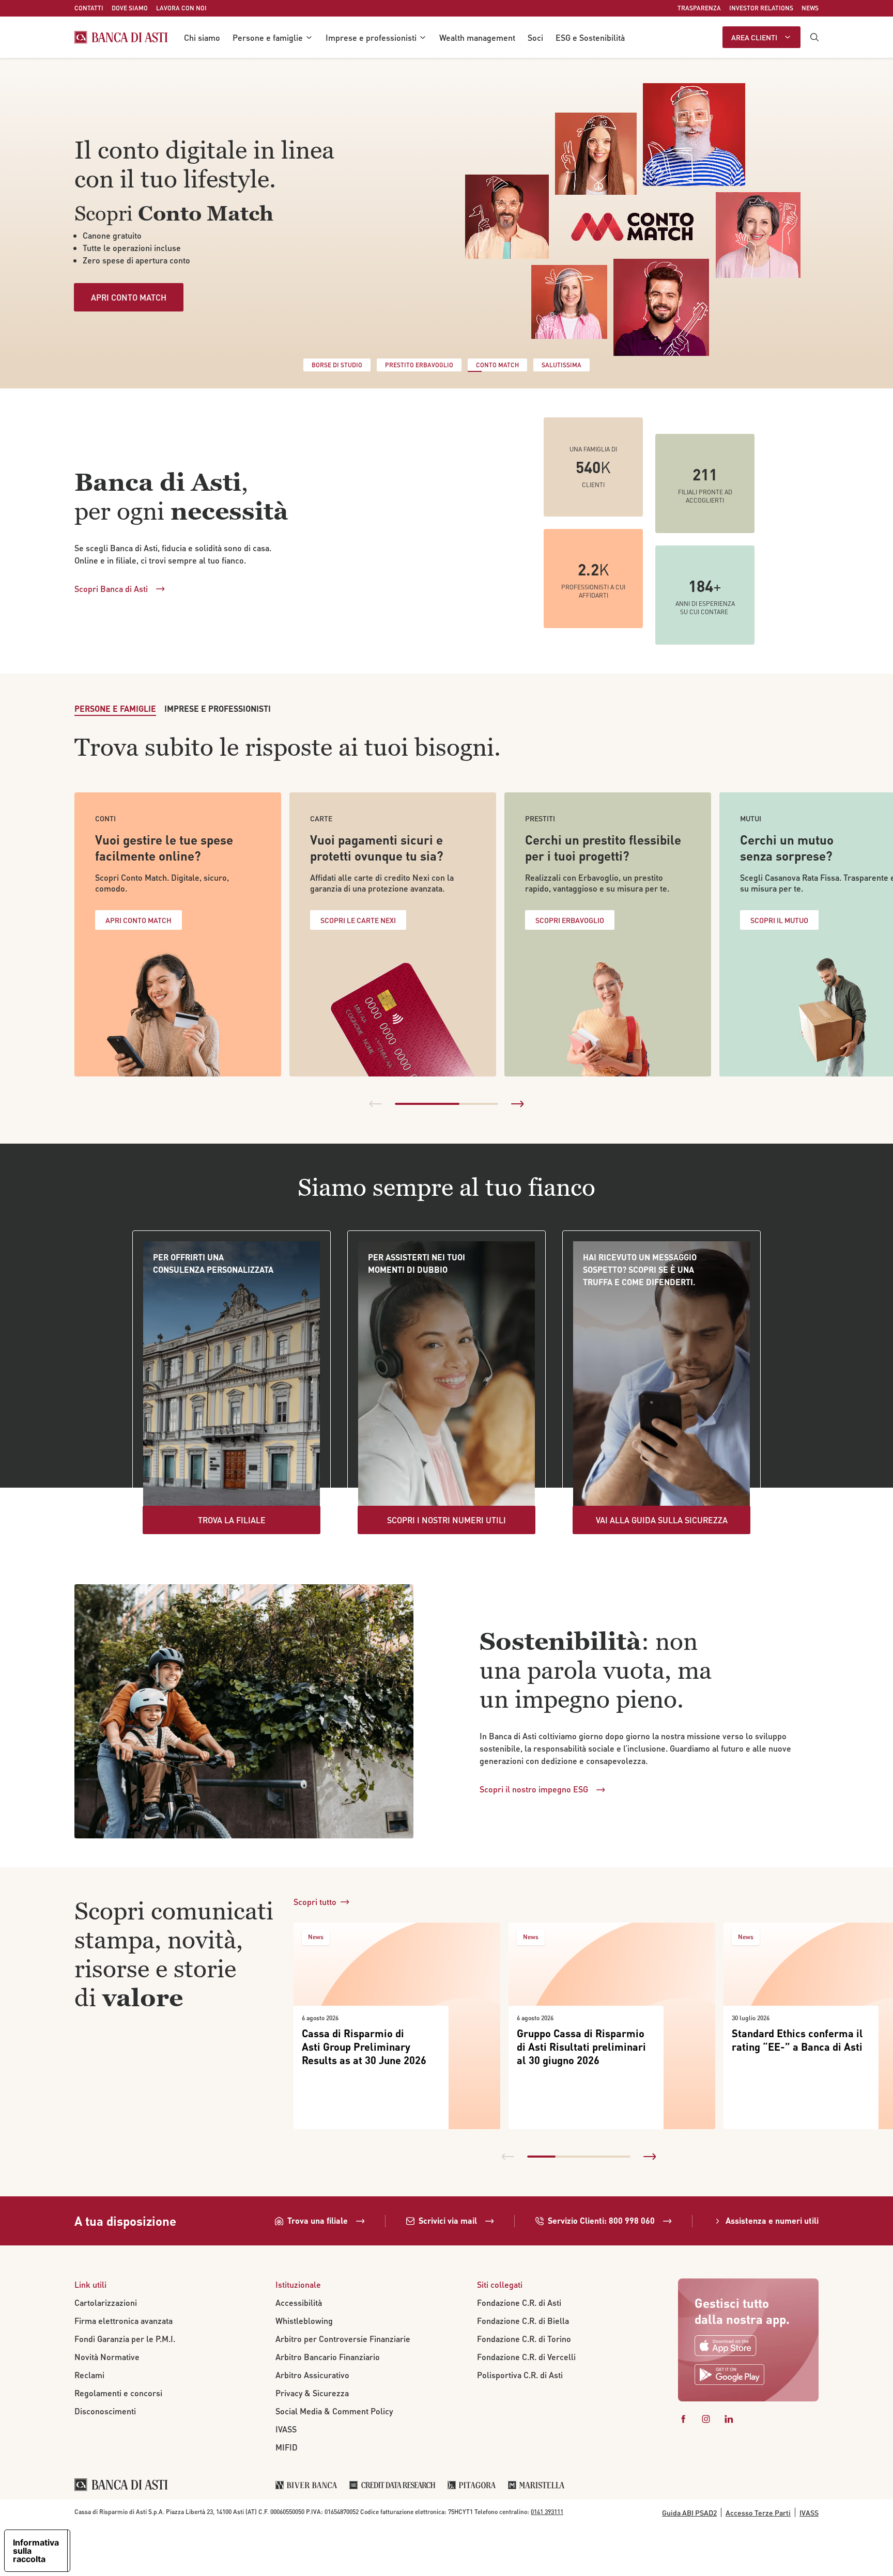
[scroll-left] (376, 1104)
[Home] (121, 37)
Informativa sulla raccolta (36, 2551)
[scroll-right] (517, 1104)
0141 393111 (547, 2512)
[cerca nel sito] (814, 37)
